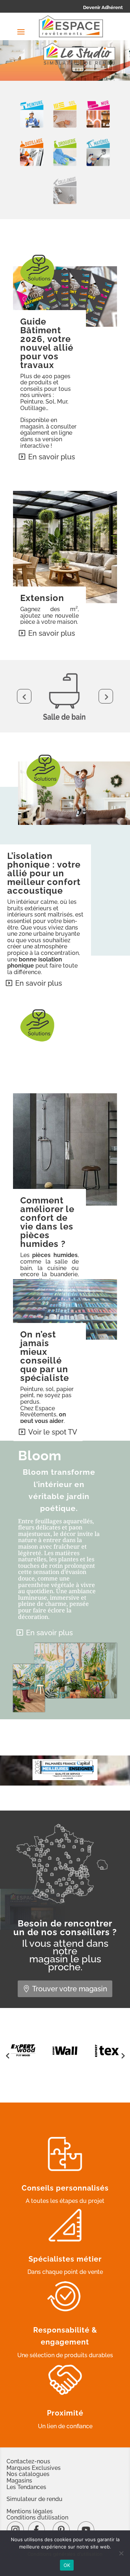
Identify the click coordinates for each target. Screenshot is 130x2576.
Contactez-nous (28, 2461)
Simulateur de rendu (34, 2499)
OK (67, 2565)
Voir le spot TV (53, 1432)
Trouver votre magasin (70, 1989)
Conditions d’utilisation (37, 2517)
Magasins (19, 2481)
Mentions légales (30, 2511)
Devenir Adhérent (103, 7)
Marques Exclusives (34, 2468)
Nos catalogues (28, 2474)
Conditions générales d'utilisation (65, 2554)
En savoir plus (52, 457)
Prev (24, 696)
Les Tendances (26, 2487)
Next (106, 696)
